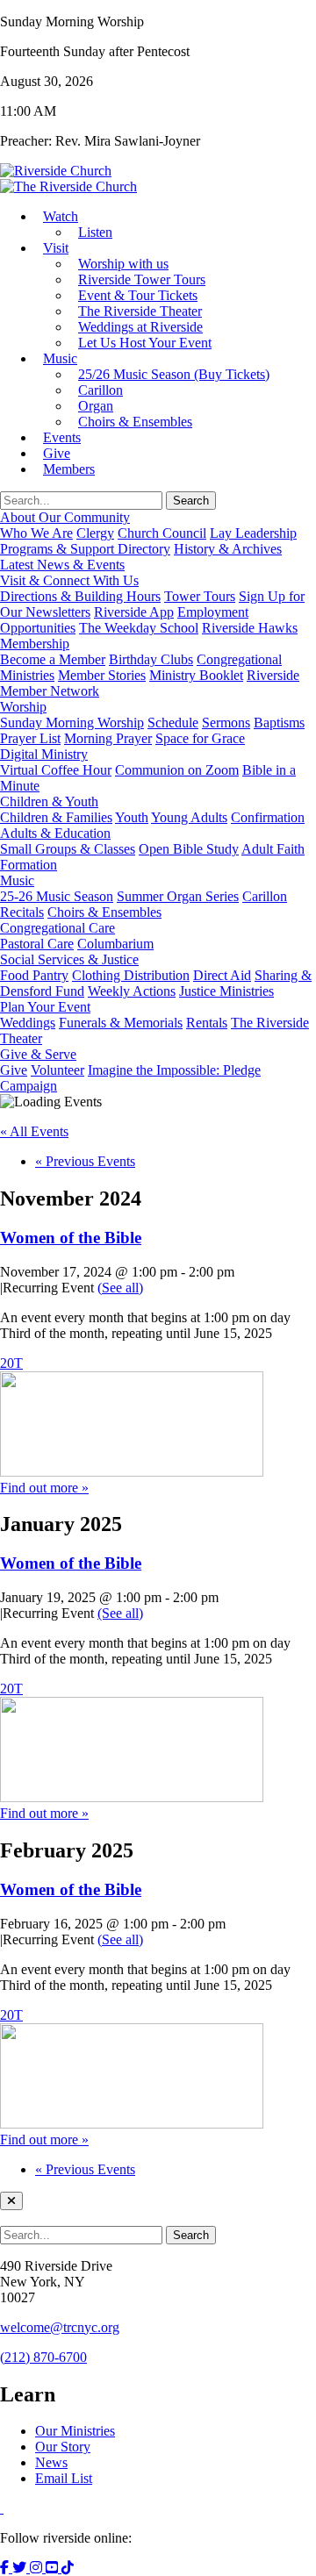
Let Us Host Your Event (145, 343)
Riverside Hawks (250, 628)
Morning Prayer (108, 738)
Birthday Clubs (151, 659)
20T (11, 1363)
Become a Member (53, 659)
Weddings (28, 1023)
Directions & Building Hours (80, 596)
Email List (64, 2478)
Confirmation (268, 817)
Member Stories (102, 675)
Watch (61, 216)
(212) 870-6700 (43, 2357)
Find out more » (44, 1488)
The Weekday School (139, 628)
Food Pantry (34, 975)
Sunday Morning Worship (72, 723)
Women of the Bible (71, 1238)
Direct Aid (222, 975)
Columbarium (115, 944)
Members (69, 469)
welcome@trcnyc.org (60, 2327)
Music (60, 358)
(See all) (120, 1288)
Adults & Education (55, 833)
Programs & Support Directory (85, 549)
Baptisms (279, 723)
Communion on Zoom (177, 770)
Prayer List (30, 738)
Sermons (226, 723)
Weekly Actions (132, 991)
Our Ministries (75, 2431)
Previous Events (85, 1161)
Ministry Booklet (196, 675)
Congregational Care (57, 928)
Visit (56, 248)
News (51, 2462)
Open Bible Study (189, 849)
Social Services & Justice (69, 959)
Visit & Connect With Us (69, 580)
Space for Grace (200, 738)
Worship (23, 707)
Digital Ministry (44, 754)
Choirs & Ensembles (135, 422)
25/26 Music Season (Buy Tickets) (174, 374)
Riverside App (134, 612)
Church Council (162, 533)
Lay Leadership (253, 533)
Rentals (207, 1023)
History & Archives (228, 549)
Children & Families (56, 817)
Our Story (63, 2447)
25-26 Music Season (57, 896)
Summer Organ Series (178, 896)
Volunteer (57, 1070)
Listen (95, 232)
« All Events (34, 1131)
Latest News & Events (62, 565)
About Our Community (65, 517)
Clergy (95, 533)
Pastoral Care (37, 944)
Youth (132, 817)
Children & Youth (49, 801)
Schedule (173, 723)
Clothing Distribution (131, 975)
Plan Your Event (45, 1007)
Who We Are (36, 533)
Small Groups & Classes (68, 849)
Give (14, 1070)
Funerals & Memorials (121, 1023)
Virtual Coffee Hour (56, 770)
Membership (35, 644)
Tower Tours (200, 596)
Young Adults (189, 817)
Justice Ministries (226, 991)
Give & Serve (38, 1054)
